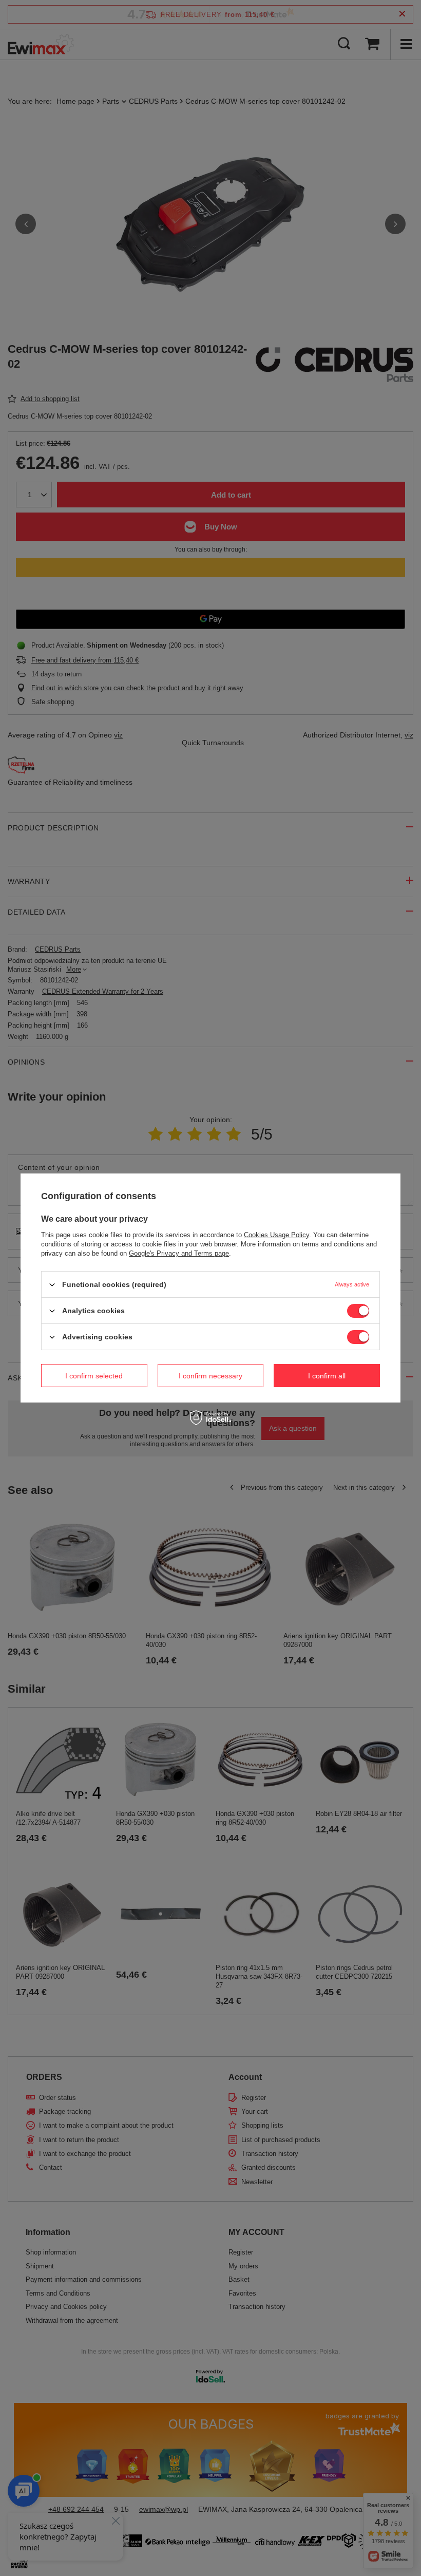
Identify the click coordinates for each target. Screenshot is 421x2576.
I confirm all (327, 1375)
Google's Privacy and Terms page (179, 1253)
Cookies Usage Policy (276, 1235)
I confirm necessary (210, 1375)
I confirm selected (94, 1375)
